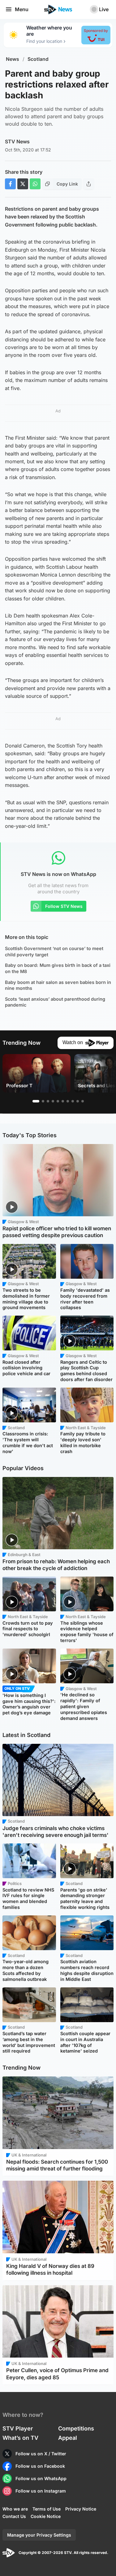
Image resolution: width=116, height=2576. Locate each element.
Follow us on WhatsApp (41, 2478)
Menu (22, 9)
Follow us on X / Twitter (41, 2454)
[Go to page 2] (43, 1101)
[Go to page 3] (48, 1101)
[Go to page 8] (73, 1101)
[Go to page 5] (58, 1101)
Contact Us (14, 2516)
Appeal (68, 2438)
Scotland (38, 59)
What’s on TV (20, 2438)
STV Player (18, 2428)
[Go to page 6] (63, 1101)
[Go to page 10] (83, 1101)
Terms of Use (47, 2509)
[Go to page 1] (36, 1101)
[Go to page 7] (68, 1101)
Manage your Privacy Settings (39, 2535)
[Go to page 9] (78, 1101)
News (13, 59)
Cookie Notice (46, 2516)
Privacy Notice (81, 2509)
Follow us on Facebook (40, 2466)
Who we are (15, 2509)
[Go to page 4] (53, 1101)
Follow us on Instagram (41, 2491)
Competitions (76, 2428)
